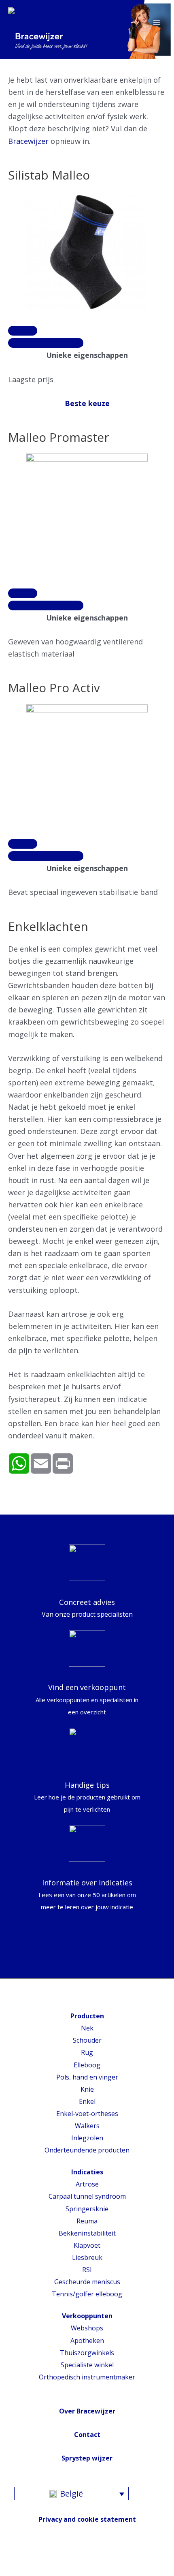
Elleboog (87, 2065)
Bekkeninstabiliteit (87, 2233)
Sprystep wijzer (87, 2458)
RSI (87, 2270)
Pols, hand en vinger (87, 2077)
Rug (87, 2052)
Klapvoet (87, 2245)
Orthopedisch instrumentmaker (87, 2377)
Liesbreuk (87, 2257)
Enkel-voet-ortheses (87, 2114)
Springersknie (87, 2209)
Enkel (87, 2101)
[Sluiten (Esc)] (8, 2559)
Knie (87, 2089)
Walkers (87, 2126)
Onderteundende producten (87, 2150)
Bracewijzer (28, 141)
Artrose (87, 2184)
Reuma (87, 2221)
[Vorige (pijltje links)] (8, 2572)
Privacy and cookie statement (87, 2519)
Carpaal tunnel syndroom (87, 2196)
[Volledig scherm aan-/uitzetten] (45, 2559)
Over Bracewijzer (87, 2411)
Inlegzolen (87, 2138)
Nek (87, 2028)
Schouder (87, 2040)
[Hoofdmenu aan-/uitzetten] (157, 22)
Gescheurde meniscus (87, 2282)
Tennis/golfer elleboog (87, 2294)
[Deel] (26, 2559)
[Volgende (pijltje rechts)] (26, 2572)
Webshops (87, 2328)
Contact (87, 2435)
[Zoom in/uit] (63, 2559)
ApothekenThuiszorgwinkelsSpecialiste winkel (87, 2353)
